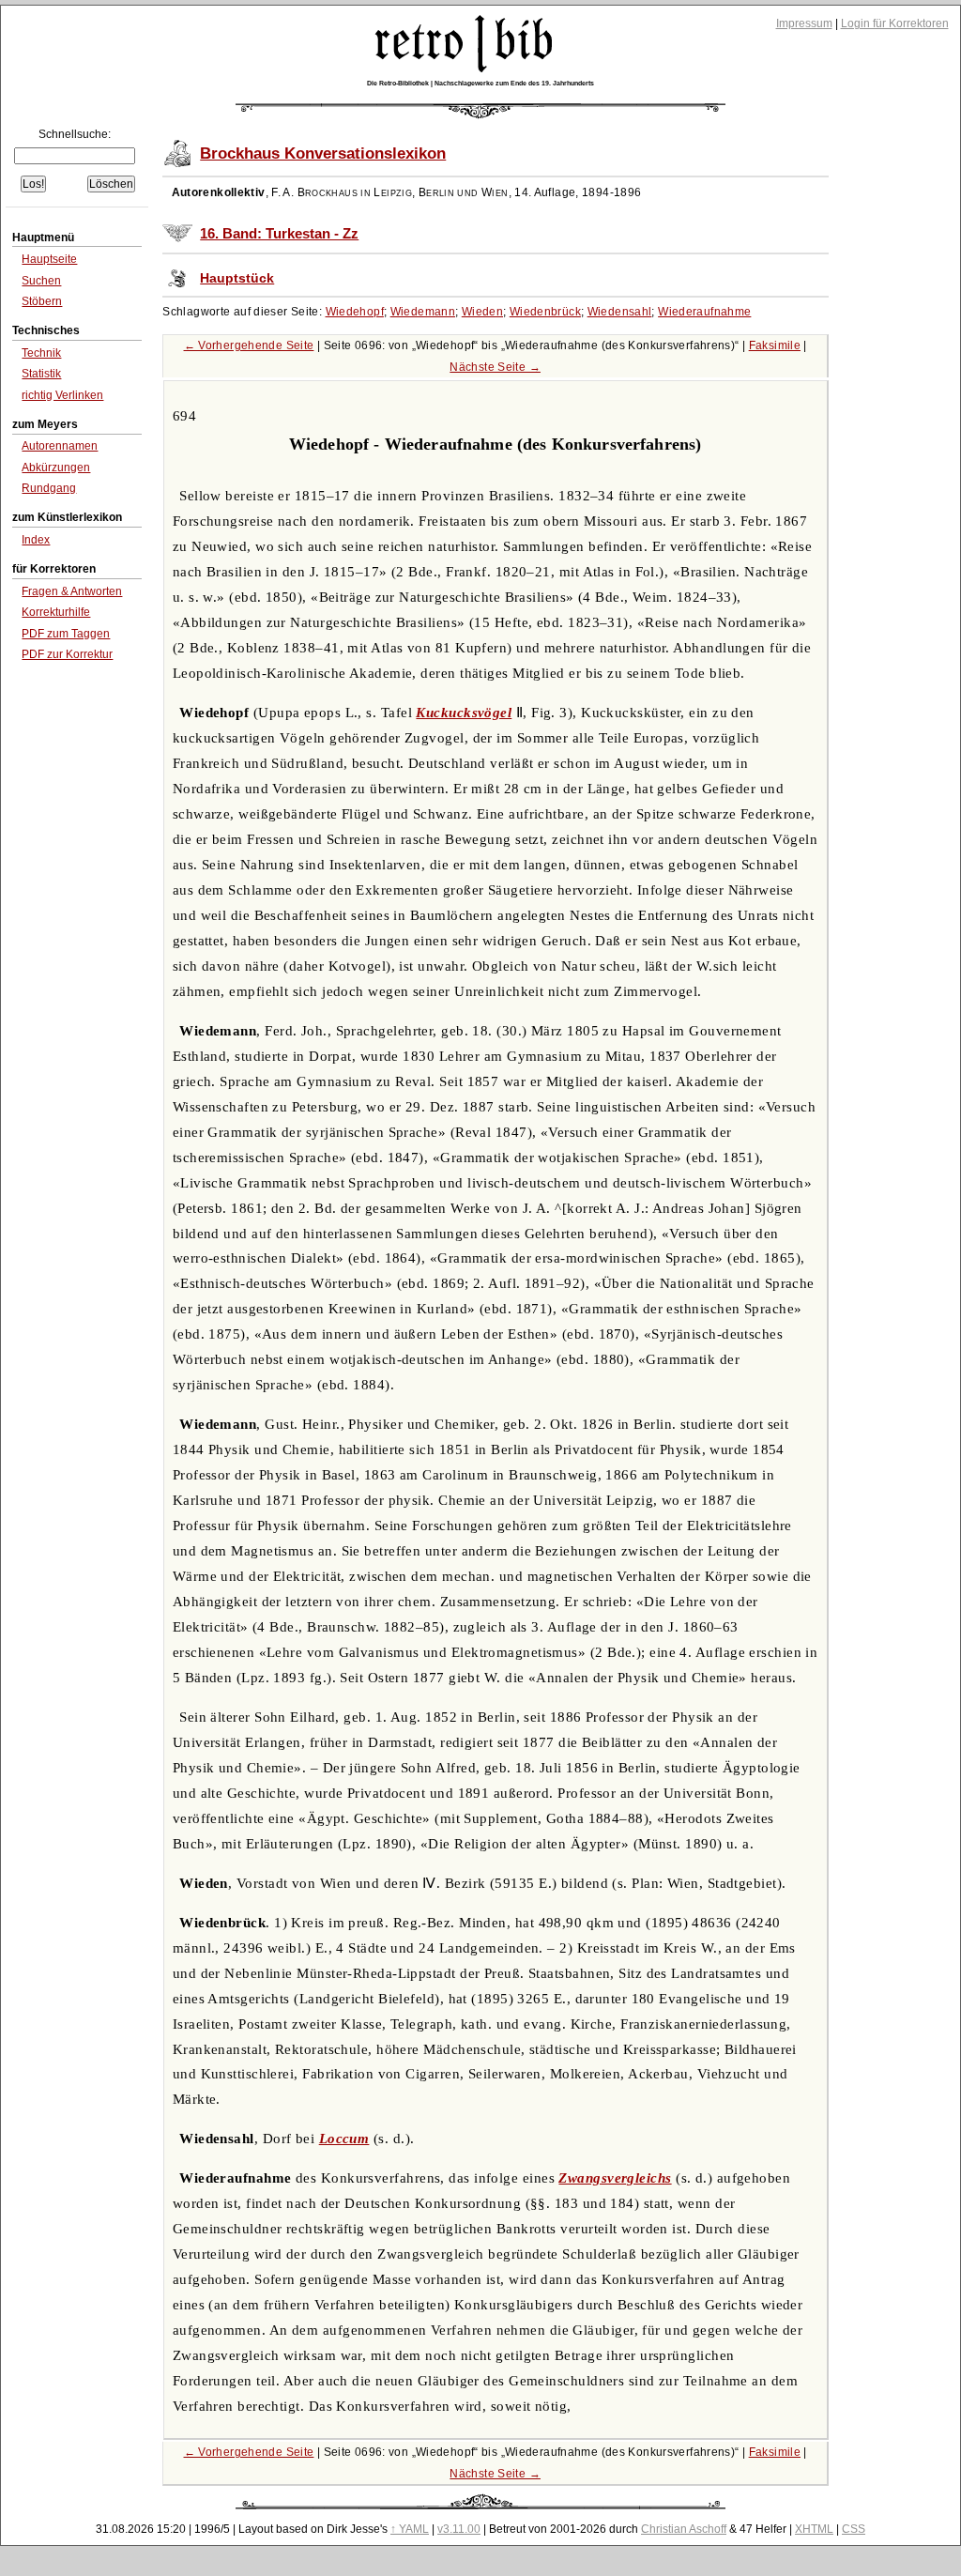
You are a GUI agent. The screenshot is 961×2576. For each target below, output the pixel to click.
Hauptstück (237, 278)
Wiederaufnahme (704, 312)
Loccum (344, 2139)
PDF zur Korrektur (67, 654)
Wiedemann (423, 312)
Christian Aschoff (684, 2529)
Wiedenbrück (545, 312)
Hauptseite (49, 259)
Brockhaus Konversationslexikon (323, 153)
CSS (854, 2529)
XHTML (814, 2529)
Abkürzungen (56, 468)
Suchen (41, 281)
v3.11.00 (459, 2529)
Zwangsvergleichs (615, 2178)
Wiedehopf (355, 312)
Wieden (482, 312)
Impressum (804, 23)
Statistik (41, 374)
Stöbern (42, 301)
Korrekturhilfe (56, 612)
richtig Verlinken (62, 395)
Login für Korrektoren (895, 23)
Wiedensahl (620, 312)
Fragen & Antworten (72, 591)
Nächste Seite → (495, 367)
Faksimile (775, 345)
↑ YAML (410, 2529)
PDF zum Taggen (66, 634)
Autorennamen (60, 446)
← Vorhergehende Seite (249, 345)
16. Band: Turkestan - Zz (279, 234)
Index (36, 540)
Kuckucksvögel (464, 713)
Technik (41, 353)
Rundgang (49, 488)
